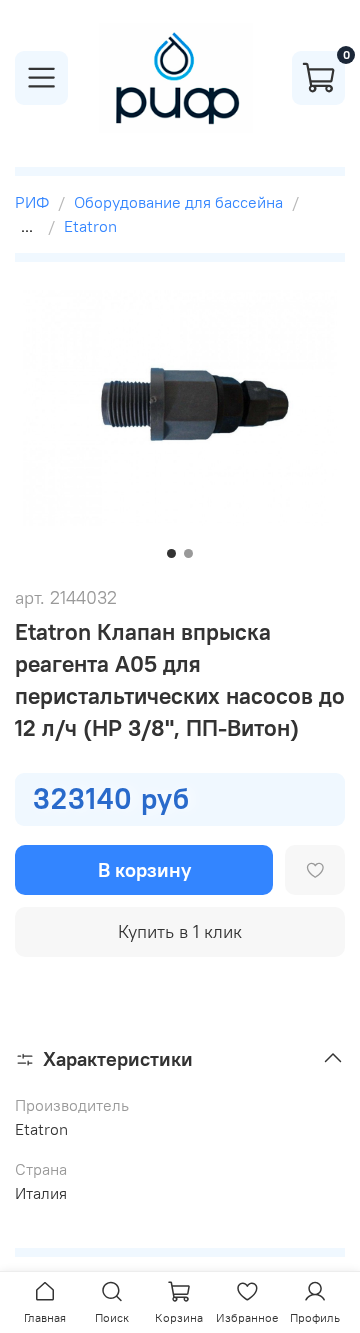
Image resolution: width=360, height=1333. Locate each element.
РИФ (32, 202)
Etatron (90, 226)
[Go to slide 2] (188, 553)
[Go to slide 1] (171, 553)
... (27, 226)
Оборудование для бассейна (178, 202)
